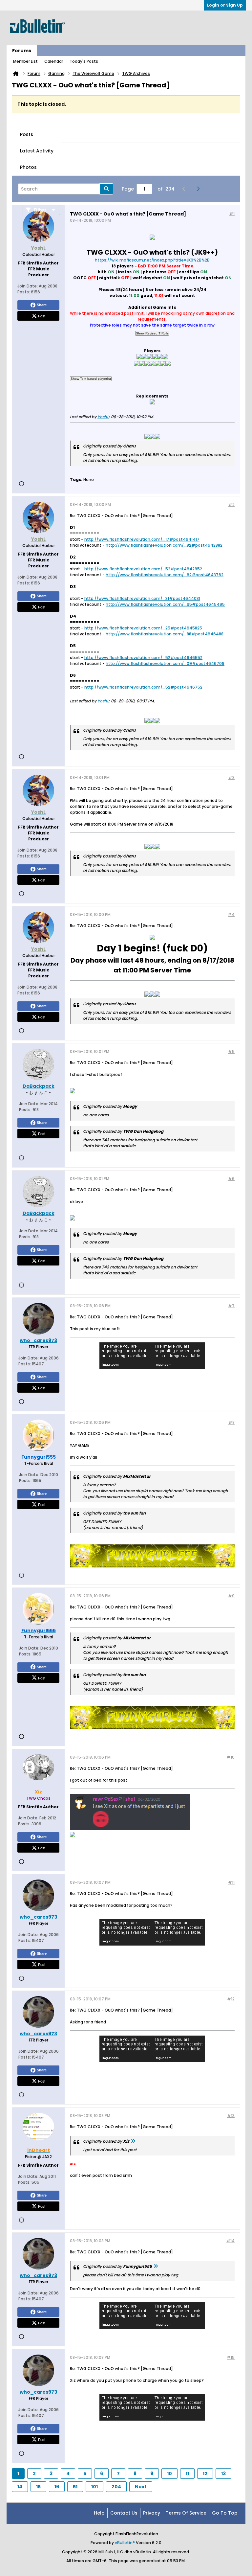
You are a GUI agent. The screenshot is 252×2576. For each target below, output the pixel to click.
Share (42, 305)
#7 (231, 1306)
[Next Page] (200, 189)
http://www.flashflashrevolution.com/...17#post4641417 (142, 539)
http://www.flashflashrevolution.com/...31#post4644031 (142, 598)
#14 (231, 2241)
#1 (232, 213)
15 (38, 2487)
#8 (231, 1422)
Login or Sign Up (225, 5)
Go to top (225, 2513)
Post (42, 316)
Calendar (54, 61)
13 (223, 2473)
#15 (231, 2357)
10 (169, 2473)
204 (116, 2487)
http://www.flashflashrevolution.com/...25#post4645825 (143, 628)
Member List (25, 61)
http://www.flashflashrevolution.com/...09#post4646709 (165, 663)
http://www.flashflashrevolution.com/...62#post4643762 (165, 575)
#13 (231, 2116)
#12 (231, 1999)
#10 (231, 1757)
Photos (28, 167)
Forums (22, 51)
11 (187, 2473)
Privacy (152, 2513)
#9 (231, 1596)
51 (75, 2487)
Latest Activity (37, 151)
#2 (231, 504)
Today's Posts (84, 61)
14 (20, 2487)
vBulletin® (125, 2543)
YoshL (103, 417)
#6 (231, 1179)
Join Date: (28, 286)
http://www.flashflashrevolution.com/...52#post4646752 (143, 687)
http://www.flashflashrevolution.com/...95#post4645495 (165, 604)
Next (141, 2487)
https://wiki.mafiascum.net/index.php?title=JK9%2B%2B (152, 260)
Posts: (24, 292)
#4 (231, 914)
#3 (231, 777)
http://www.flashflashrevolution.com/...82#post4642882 (164, 545)
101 (94, 2487)
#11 (231, 1882)
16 (57, 2487)
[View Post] (133, 2141)
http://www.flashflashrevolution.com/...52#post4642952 (143, 569)
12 (205, 2473)
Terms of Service (186, 2513)
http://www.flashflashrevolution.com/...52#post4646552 (143, 658)
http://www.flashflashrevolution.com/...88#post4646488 (165, 634)
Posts (27, 134)
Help (99, 2513)
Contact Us (124, 2513)
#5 (231, 1051)
